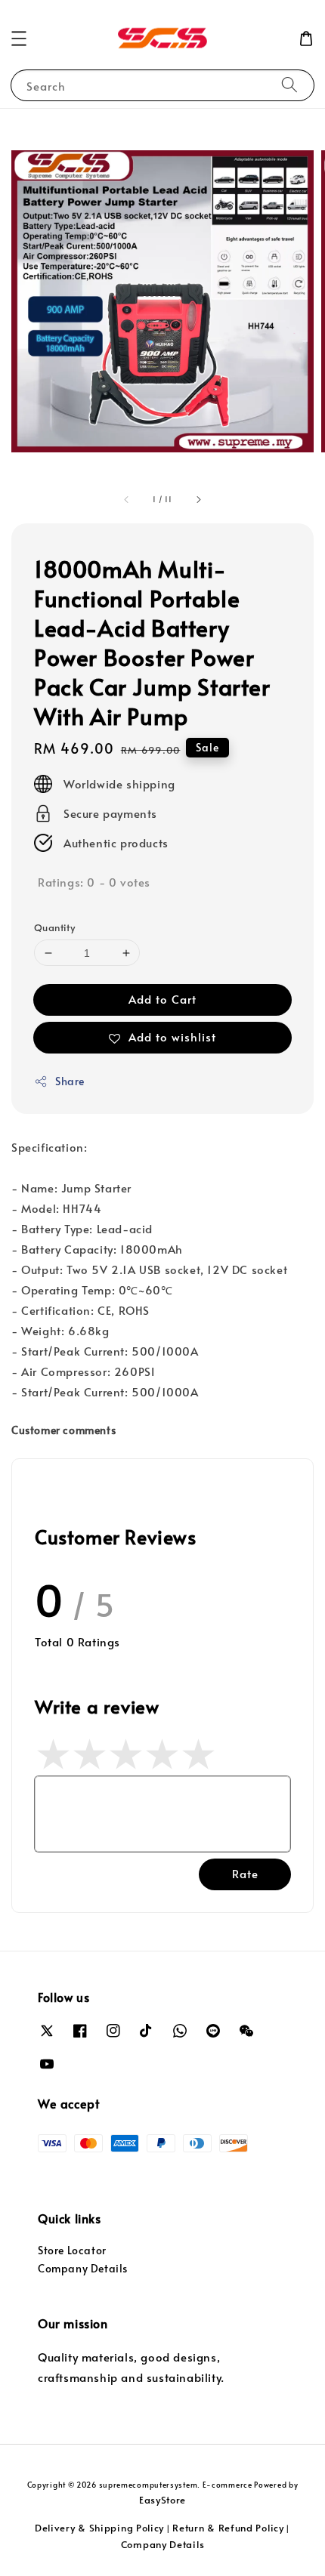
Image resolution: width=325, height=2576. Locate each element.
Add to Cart (162, 999)
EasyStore (162, 2500)
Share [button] (70, 1081)
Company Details (83, 2268)
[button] (19, 39)
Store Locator (72, 2250)
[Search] (289, 85)
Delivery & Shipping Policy (99, 2528)
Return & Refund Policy (228, 2528)
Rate (245, 1873)
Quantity (54, 927)
